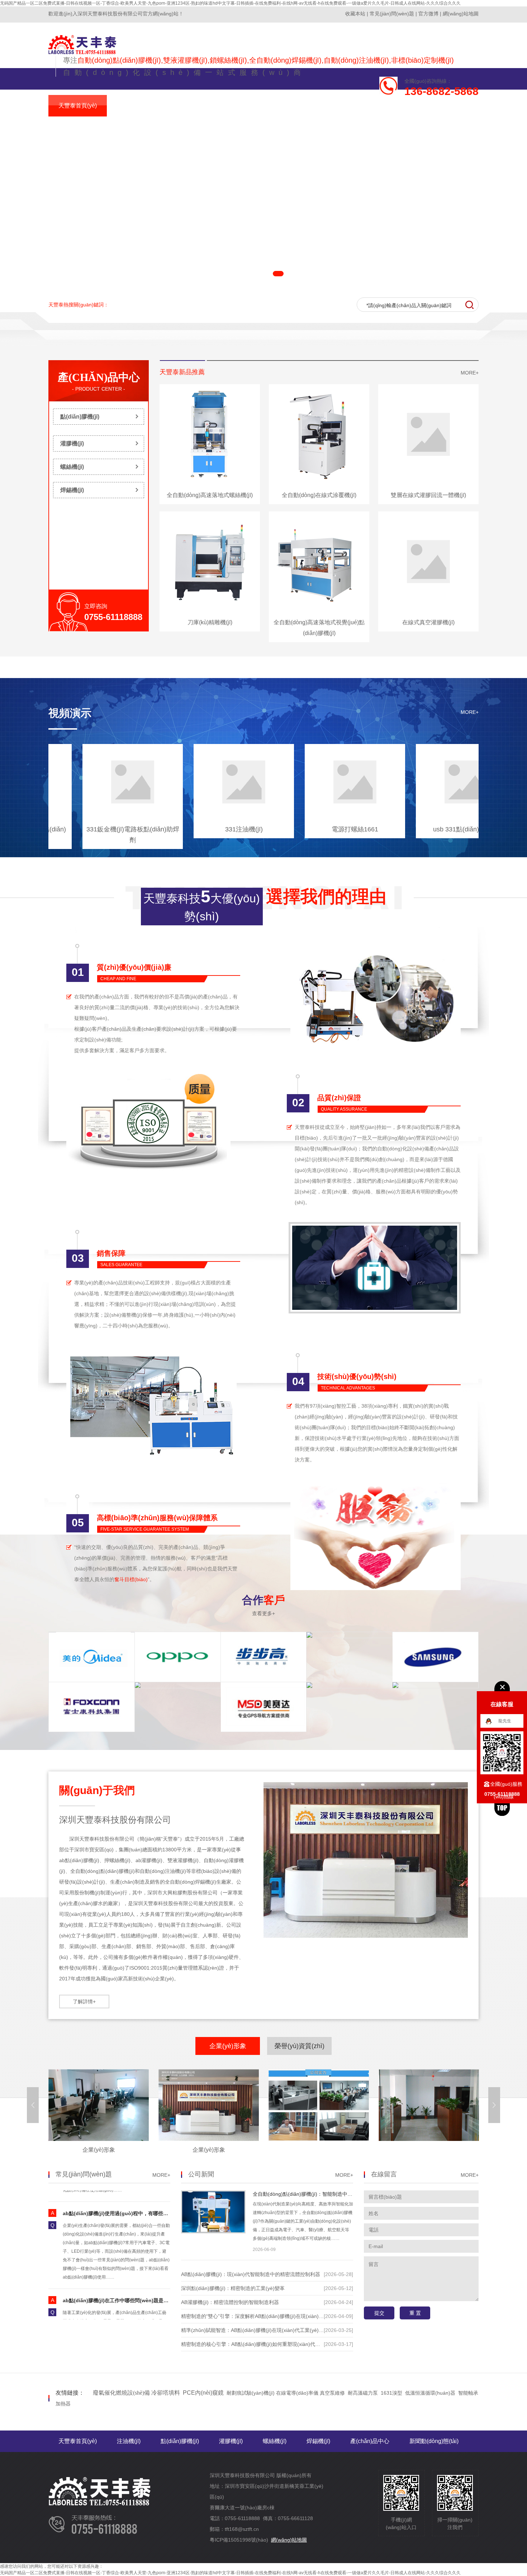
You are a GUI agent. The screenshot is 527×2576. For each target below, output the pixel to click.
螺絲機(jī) (72, 467)
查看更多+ (263, 1613)
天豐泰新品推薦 (182, 372)
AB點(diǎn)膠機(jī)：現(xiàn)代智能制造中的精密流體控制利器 (251, 2274)
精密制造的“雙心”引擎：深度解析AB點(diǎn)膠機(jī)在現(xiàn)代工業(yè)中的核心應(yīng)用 (284, 2316)
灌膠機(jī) (72, 443)
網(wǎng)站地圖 (461, 14)
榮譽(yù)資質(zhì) (300, 2046)
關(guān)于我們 (97, 1790)
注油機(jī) (129, 2441)
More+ (470, 373)
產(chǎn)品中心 (99, 377)
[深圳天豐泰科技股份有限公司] (82, 53)
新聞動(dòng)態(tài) (434, 2441)
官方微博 (428, 14)
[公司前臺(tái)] (99, 2139)
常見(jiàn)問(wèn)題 (392, 14)
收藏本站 (355, 14)
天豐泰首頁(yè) (78, 2441)
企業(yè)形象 (228, 2046)
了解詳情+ (84, 2002)
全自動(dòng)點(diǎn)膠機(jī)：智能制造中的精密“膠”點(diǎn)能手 (326, 2194)
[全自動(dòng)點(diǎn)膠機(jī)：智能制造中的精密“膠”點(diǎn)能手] (213, 2231)
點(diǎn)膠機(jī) (80, 417)
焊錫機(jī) (72, 490)
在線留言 (384, 2174)
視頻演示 (70, 713)
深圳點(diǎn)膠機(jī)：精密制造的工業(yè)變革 (233, 2288)
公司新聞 (201, 2174)
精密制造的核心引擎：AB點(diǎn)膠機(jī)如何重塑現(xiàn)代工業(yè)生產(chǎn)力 (272, 2344)
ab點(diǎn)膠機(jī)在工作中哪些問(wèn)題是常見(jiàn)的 (127, 2258)
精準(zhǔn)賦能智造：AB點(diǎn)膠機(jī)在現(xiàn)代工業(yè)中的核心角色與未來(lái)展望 (282, 2330)
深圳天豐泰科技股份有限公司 (115, 1820)
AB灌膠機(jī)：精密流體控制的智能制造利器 (230, 2302)
